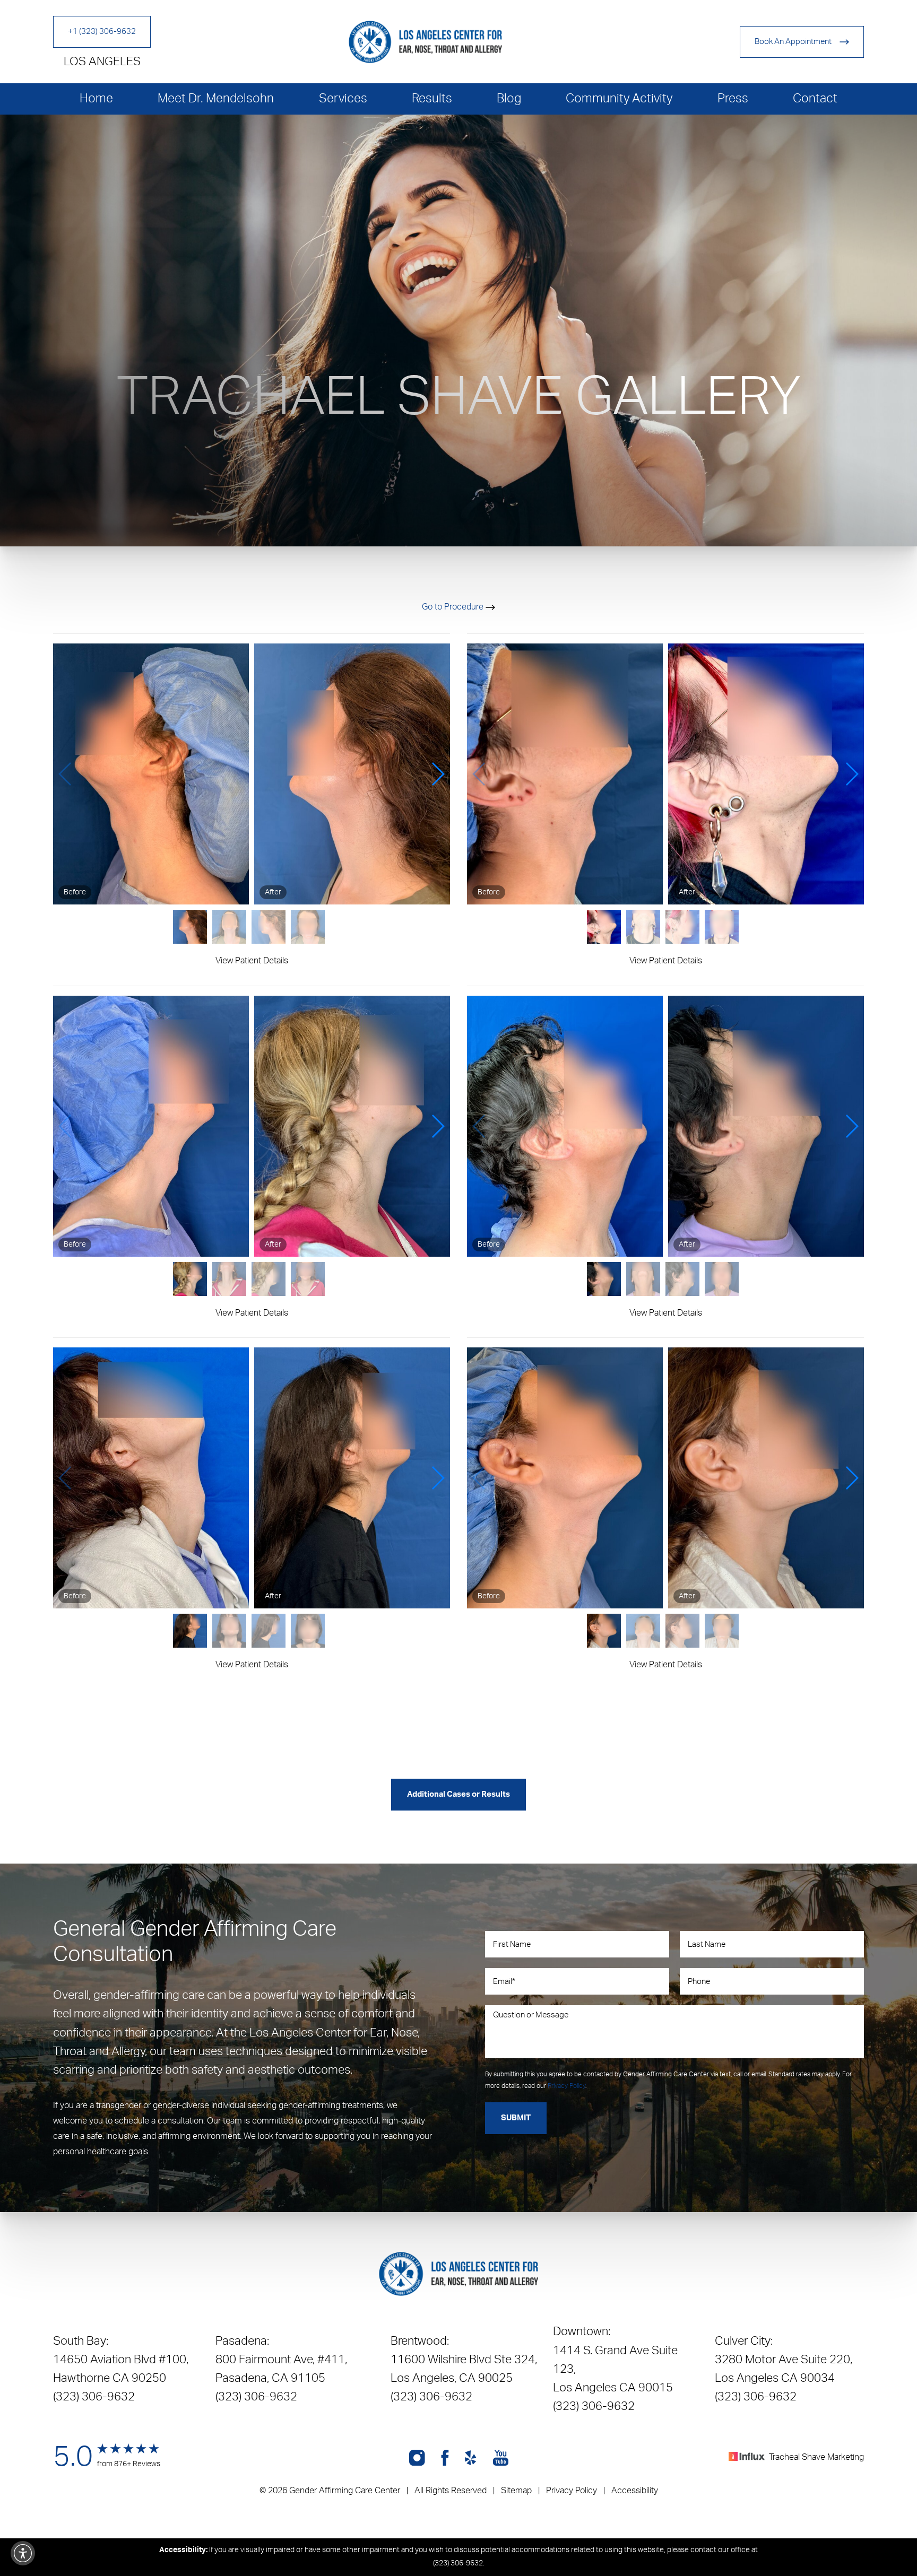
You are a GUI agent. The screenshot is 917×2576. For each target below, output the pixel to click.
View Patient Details (252, 961)
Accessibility (635, 2491)
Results (432, 98)
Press (733, 98)
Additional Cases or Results (458, 1794)
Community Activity (619, 98)
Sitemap (516, 2491)
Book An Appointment (793, 42)
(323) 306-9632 (94, 2397)
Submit (516, 2118)
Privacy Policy (566, 2086)
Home (96, 98)
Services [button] (343, 98)
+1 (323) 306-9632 (102, 32)
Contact (815, 98)
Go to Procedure (454, 607)
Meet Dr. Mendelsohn (216, 98)
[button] (66, 774)
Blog (509, 98)
